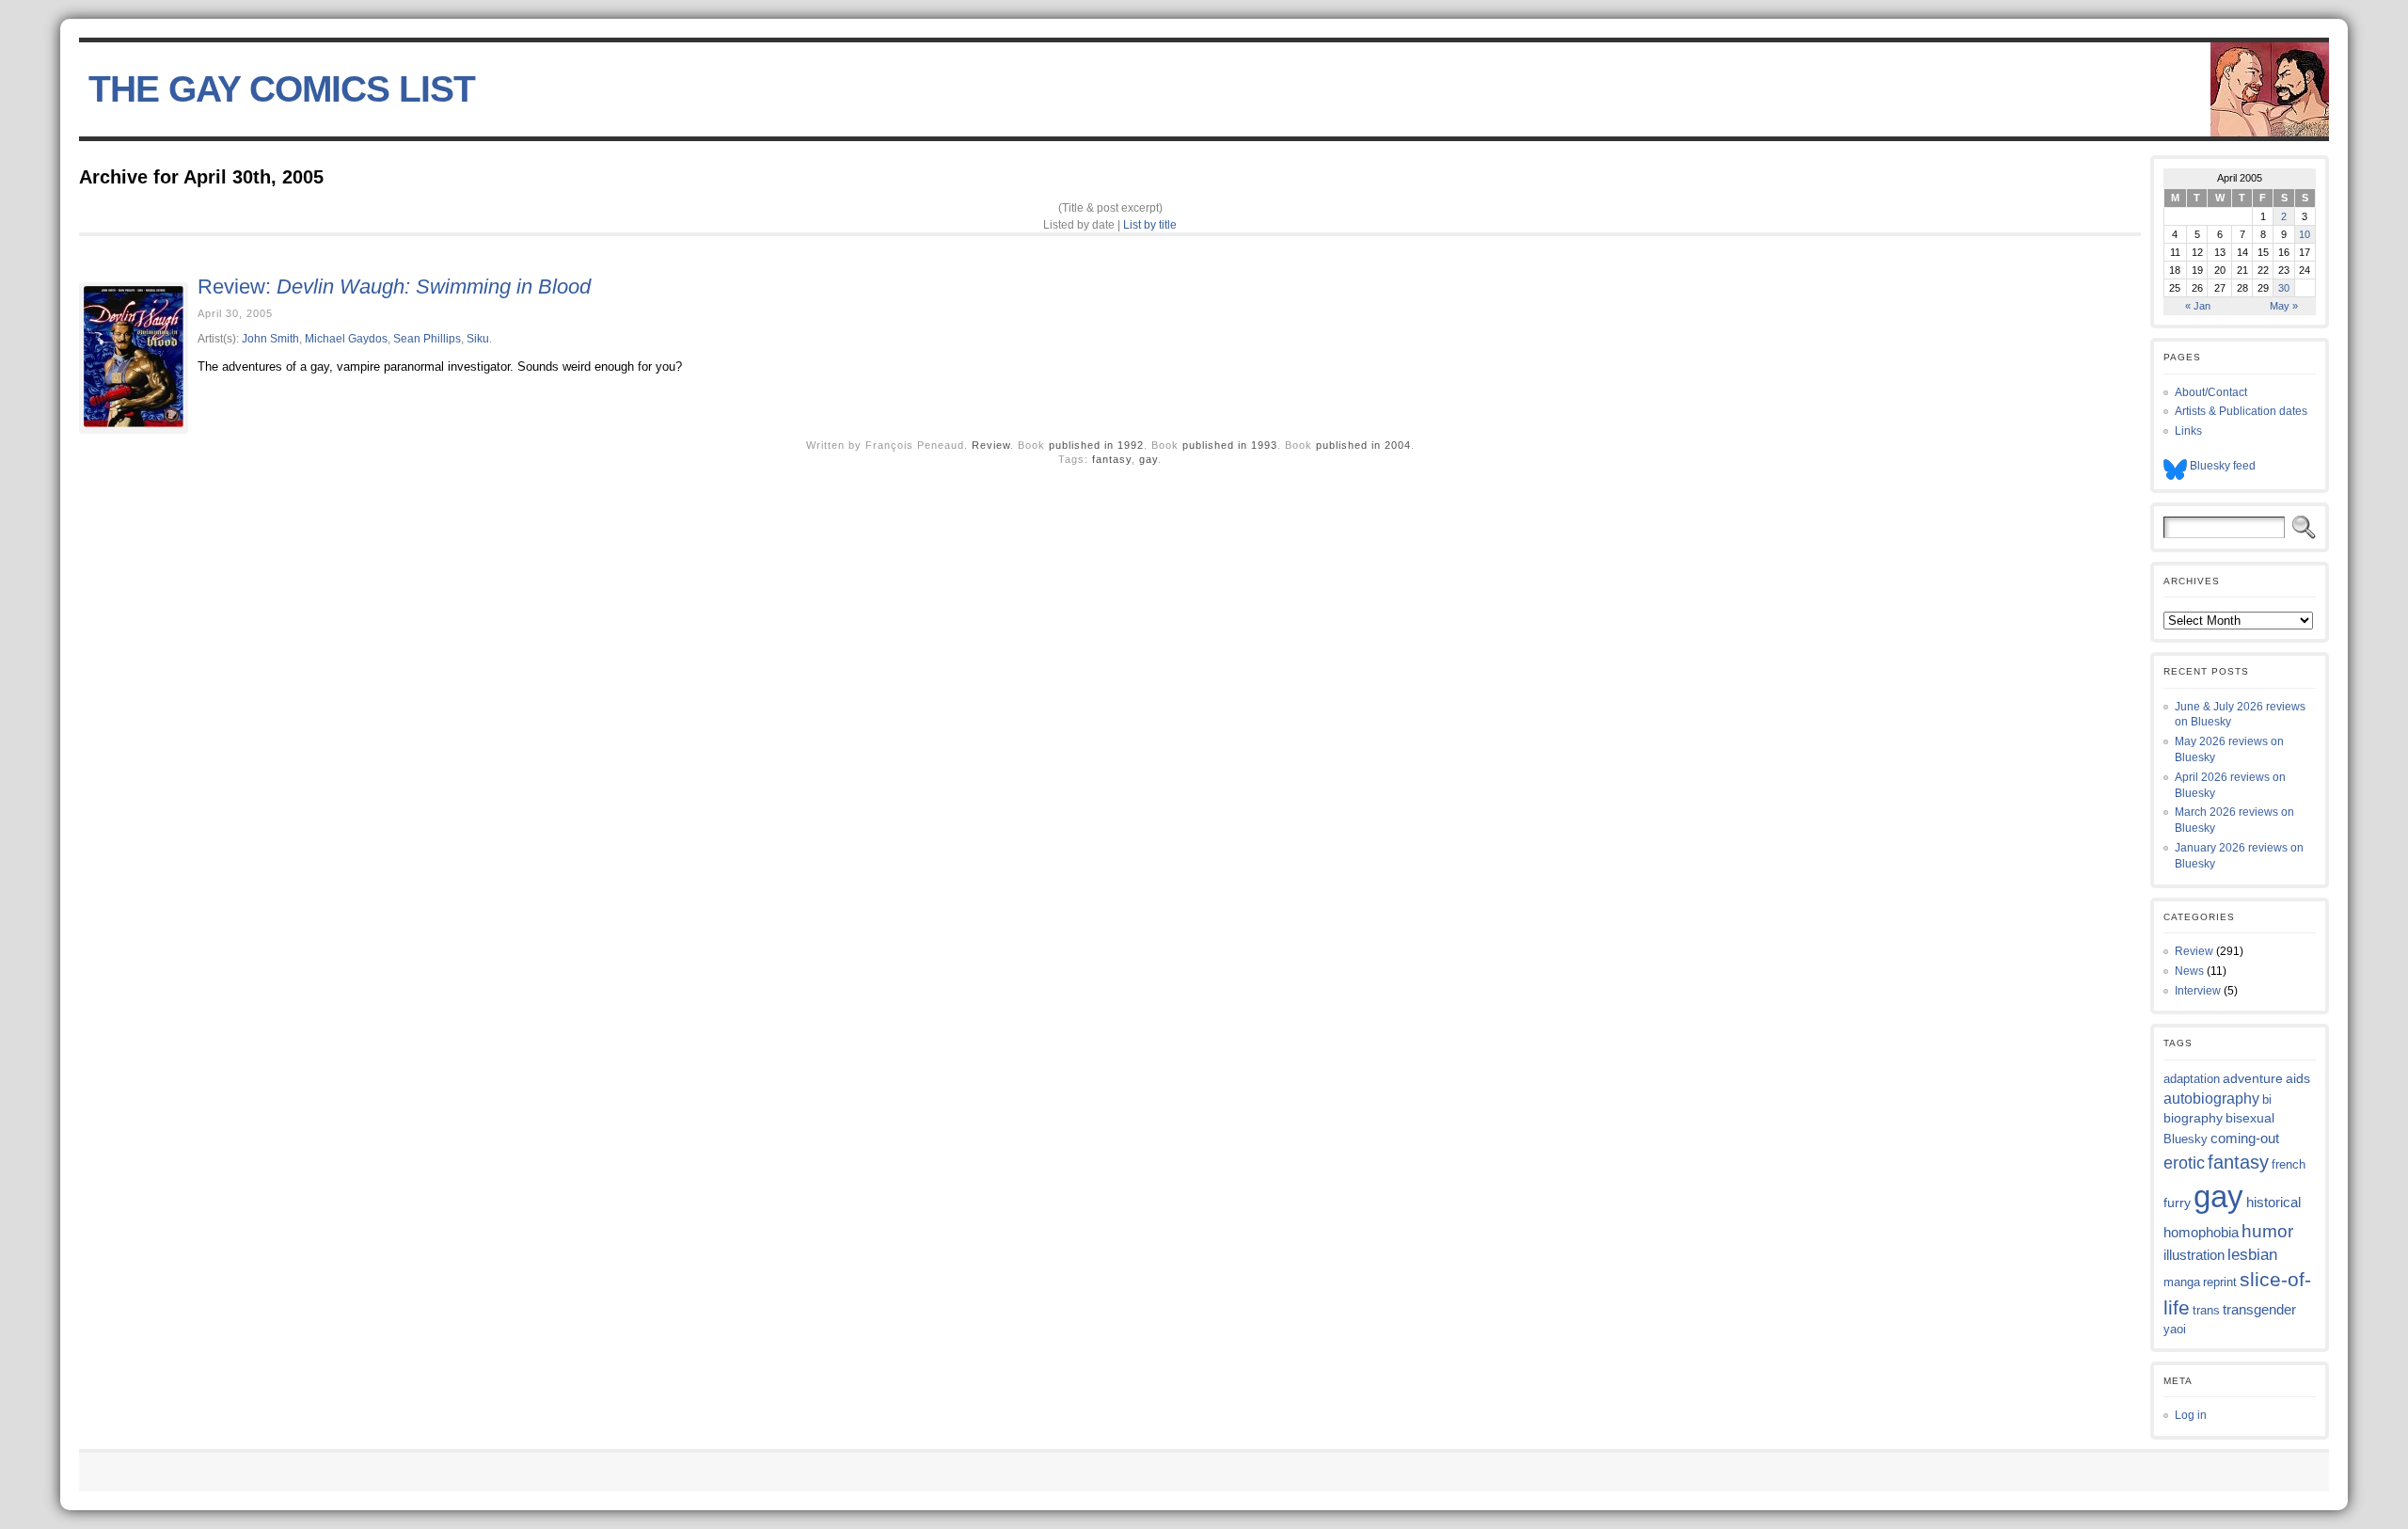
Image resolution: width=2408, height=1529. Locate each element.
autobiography (2211, 1099)
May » (2284, 306)
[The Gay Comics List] (1204, 89)
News (2189, 971)
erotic (2184, 1163)
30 (2284, 288)
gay (1149, 459)
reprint (2220, 1282)
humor (2267, 1231)
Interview (2198, 991)
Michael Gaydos (346, 338)
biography (2193, 1118)
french (2289, 1164)
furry (2177, 1203)
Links (2188, 431)
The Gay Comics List (282, 89)
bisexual (2250, 1118)
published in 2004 (1363, 445)
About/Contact (2211, 392)
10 (2305, 234)
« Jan (2198, 306)
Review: (394, 287)
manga (2182, 1282)
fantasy (1112, 459)
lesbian (2252, 1255)
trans (2206, 1310)
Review (991, 445)
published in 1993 (1230, 445)
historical (2273, 1202)
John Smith (270, 338)
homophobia (2201, 1233)
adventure (2253, 1078)
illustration (2194, 1255)
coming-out (2245, 1138)
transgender (2259, 1310)
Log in (2191, 1415)
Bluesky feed (2221, 466)
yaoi (2175, 1329)
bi (2267, 1099)
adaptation (2192, 1079)
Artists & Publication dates (2241, 411)
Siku (478, 338)
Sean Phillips (427, 338)
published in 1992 (1096, 445)
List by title (1150, 224)
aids (2298, 1078)
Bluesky (2186, 1139)
